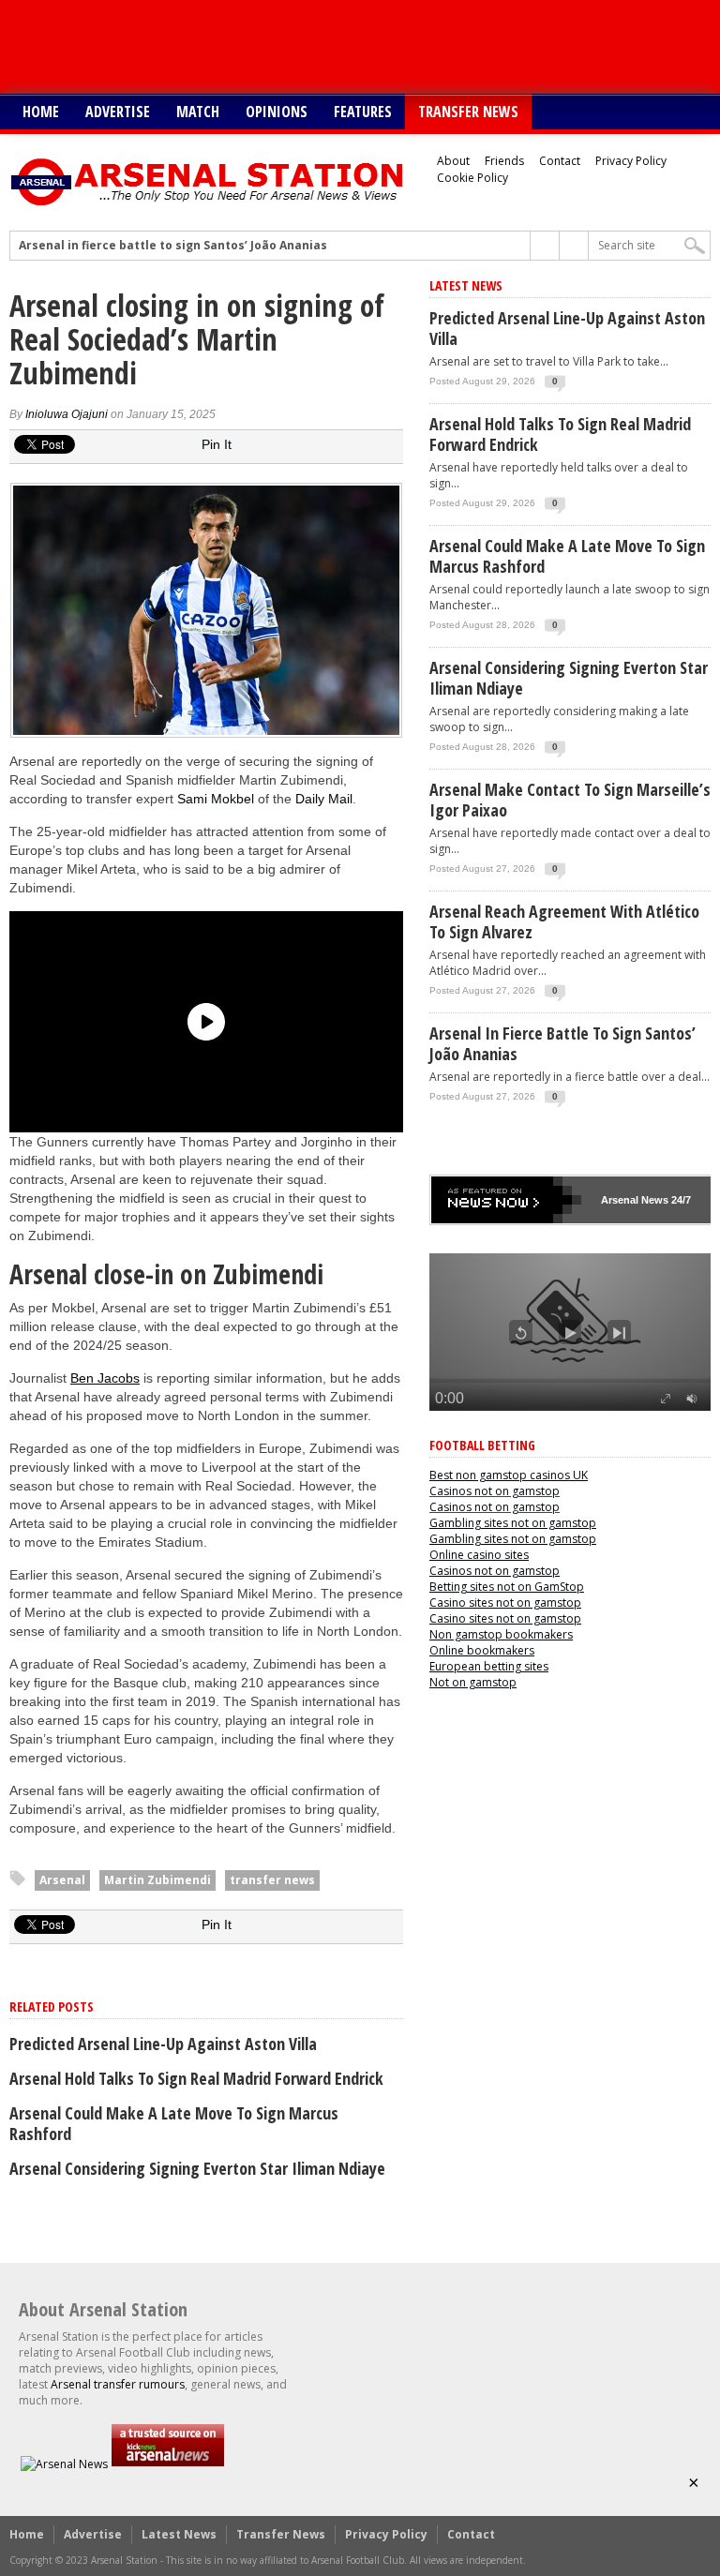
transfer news (272, 1880)
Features (363, 112)
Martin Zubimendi (157, 1880)
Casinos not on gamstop (495, 1491)
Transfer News (468, 112)
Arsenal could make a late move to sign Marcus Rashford (174, 2123)
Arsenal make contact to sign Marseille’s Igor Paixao (570, 800)
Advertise (118, 112)
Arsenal (62, 1880)
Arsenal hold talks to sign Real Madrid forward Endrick (196, 2078)
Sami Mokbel (216, 799)
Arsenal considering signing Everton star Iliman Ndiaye (197, 2168)
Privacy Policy (631, 161)
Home (41, 112)
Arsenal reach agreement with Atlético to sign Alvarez (564, 921)
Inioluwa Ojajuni (67, 414)
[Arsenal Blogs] (168, 2464)
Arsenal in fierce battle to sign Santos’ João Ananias (173, 246)
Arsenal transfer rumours (118, 2384)
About (453, 161)
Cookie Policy (472, 178)
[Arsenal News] (64, 2464)
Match (198, 112)
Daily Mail (324, 799)
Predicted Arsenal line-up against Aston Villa (163, 2044)
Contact (560, 161)
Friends (504, 161)
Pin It (217, 444)
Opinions (277, 112)
